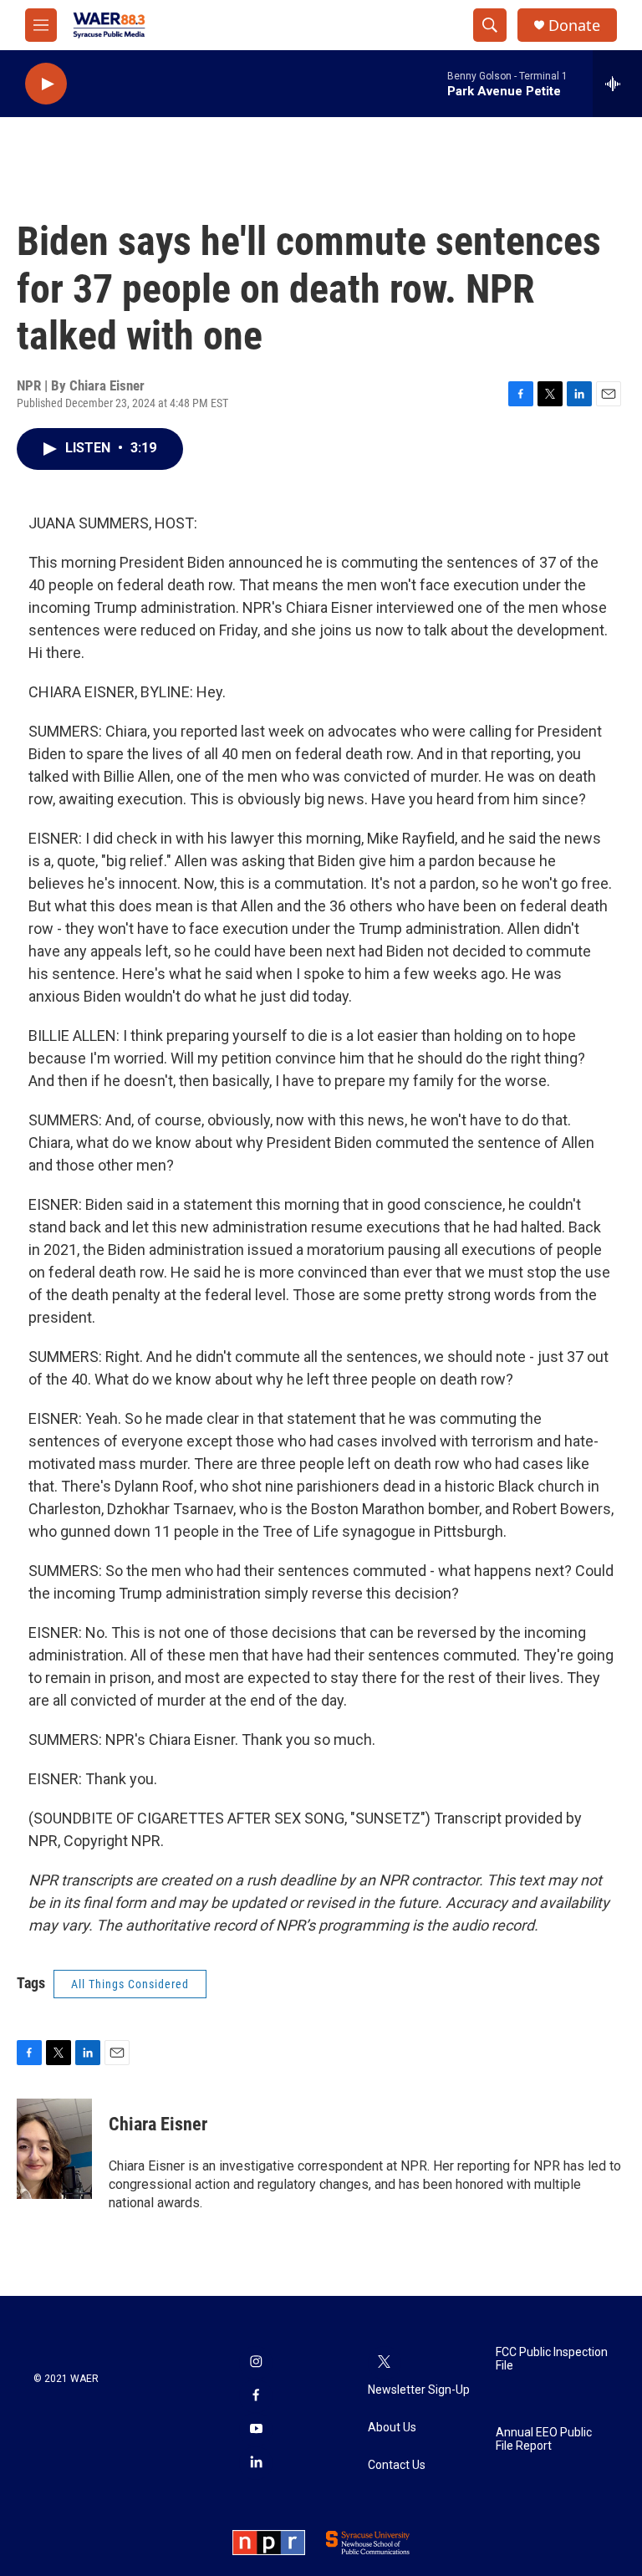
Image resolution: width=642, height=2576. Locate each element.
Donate (574, 26)
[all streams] (617, 84)
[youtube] (256, 2430)
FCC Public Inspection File (552, 2359)
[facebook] (256, 2396)
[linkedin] (256, 2463)
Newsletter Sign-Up (419, 2390)
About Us (392, 2428)
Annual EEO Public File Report (544, 2439)
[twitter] (385, 2363)
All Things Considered (130, 1984)
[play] (46, 84)
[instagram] (256, 2363)
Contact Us (397, 2465)
